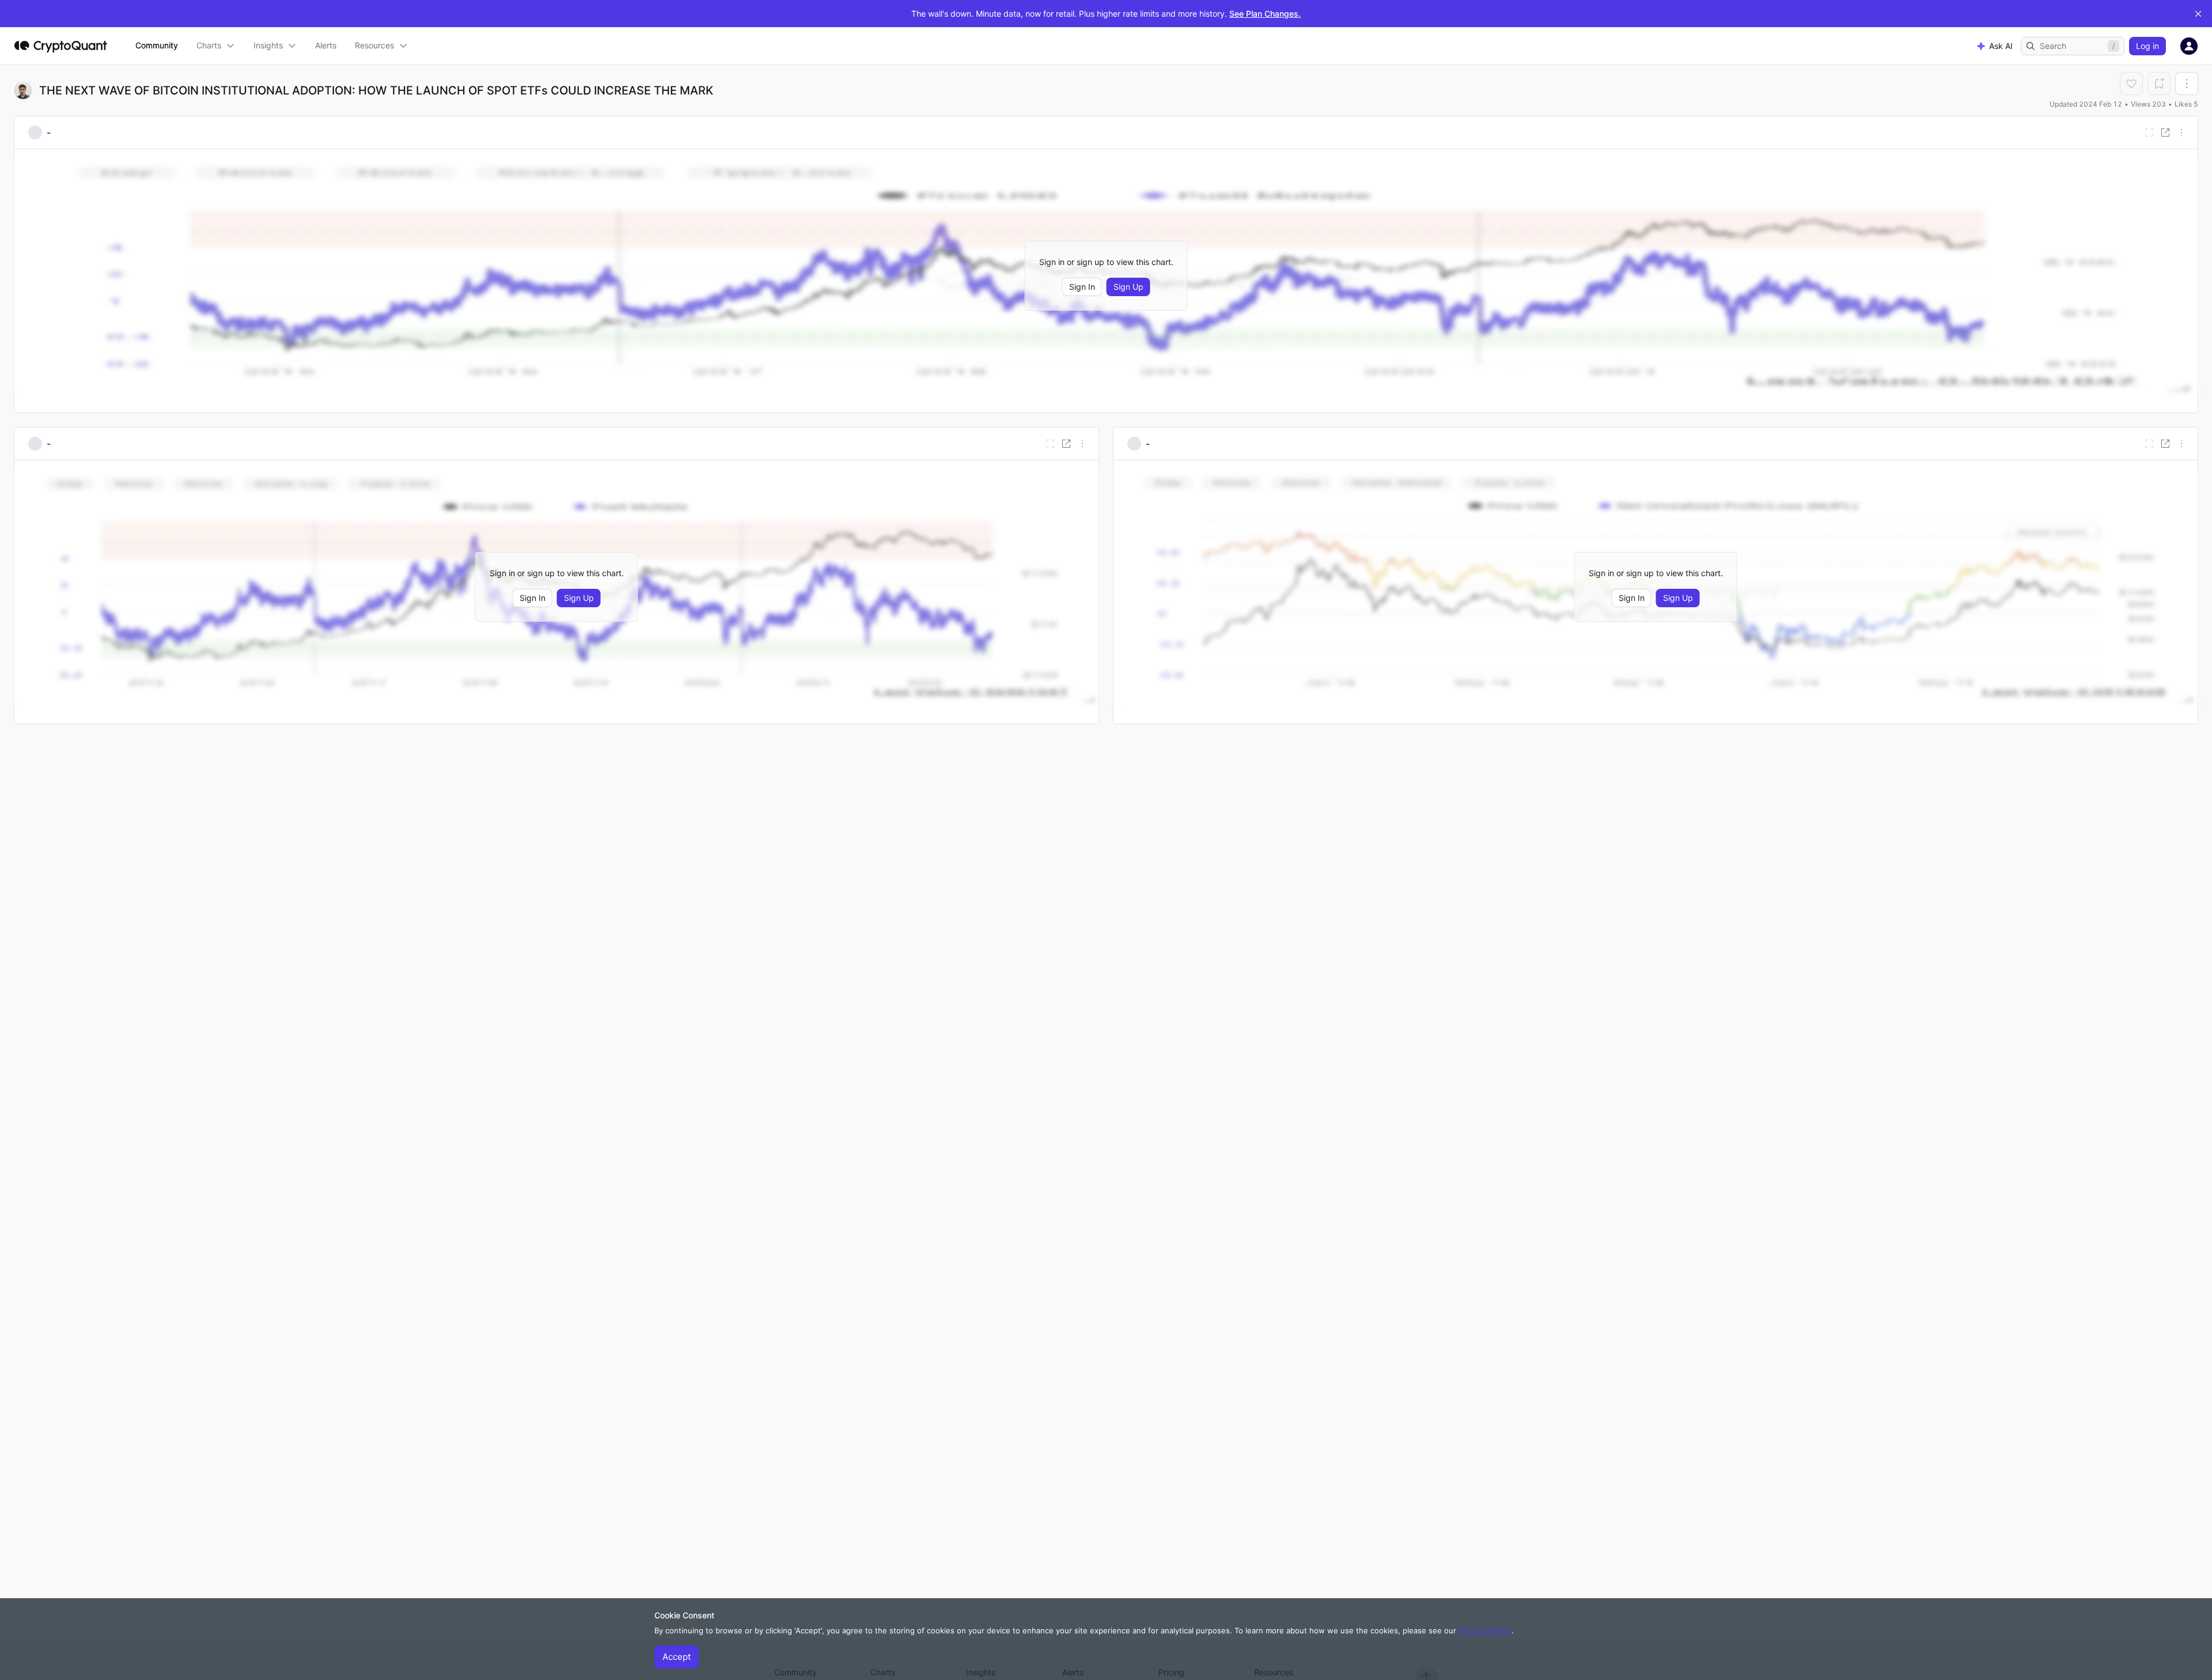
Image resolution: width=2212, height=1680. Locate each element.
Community (157, 45)
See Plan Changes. (1265, 14)
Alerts (326, 45)
